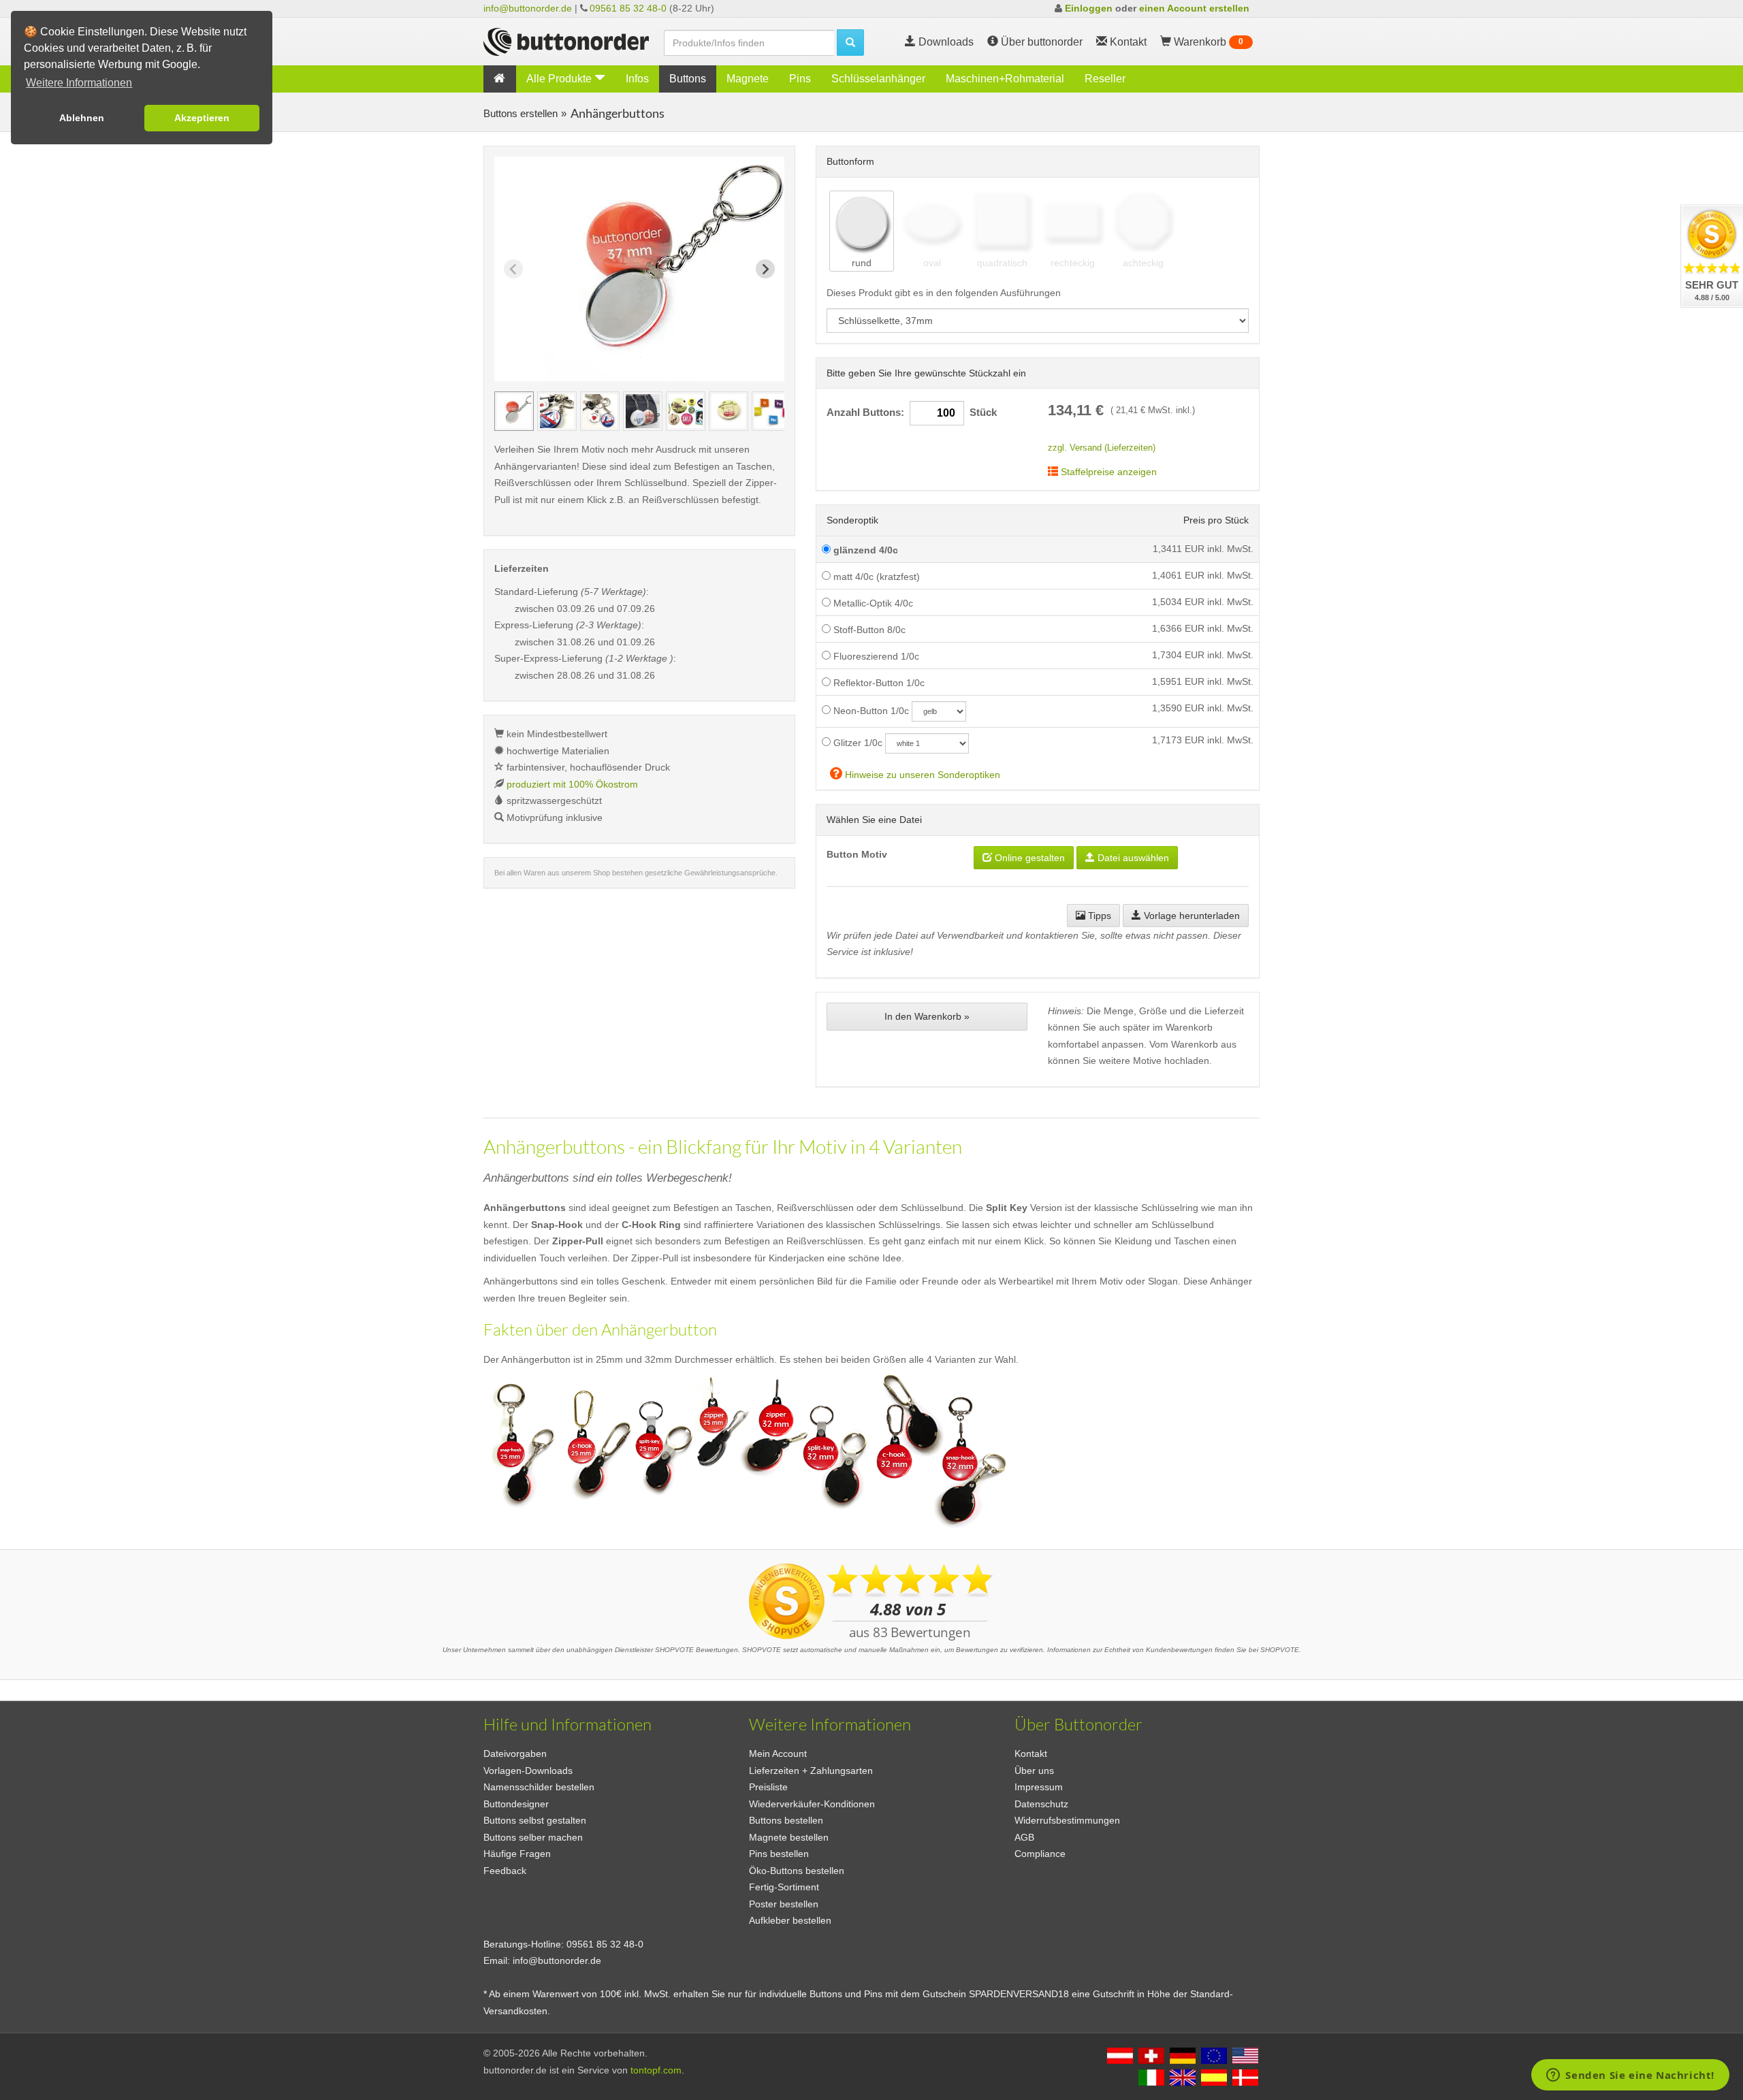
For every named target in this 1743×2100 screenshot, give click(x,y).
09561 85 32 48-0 (628, 8)
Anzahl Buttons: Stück (912, 413)
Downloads (945, 42)
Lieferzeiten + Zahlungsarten (811, 1771)
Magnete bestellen (789, 1837)
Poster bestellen (784, 1904)
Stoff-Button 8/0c (868, 630)
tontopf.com (656, 2070)
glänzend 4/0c (864, 550)
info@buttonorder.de (528, 8)
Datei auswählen (1132, 858)
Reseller (1105, 79)
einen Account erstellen (1194, 8)
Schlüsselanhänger (878, 79)
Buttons (688, 79)
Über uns (1034, 1771)
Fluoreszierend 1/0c (875, 656)
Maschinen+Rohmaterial (1005, 79)
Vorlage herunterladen (1190, 916)
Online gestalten (1028, 858)
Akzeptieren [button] (202, 118)
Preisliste (768, 1787)
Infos (637, 79)
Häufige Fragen (517, 1854)
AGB (1024, 1837)
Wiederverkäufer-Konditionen (812, 1804)
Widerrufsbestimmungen (1067, 1820)
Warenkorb (1207, 42)
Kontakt (1031, 1754)
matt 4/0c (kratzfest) (875, 577)
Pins (800, 79)
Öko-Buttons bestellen (797, 1871)
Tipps (1098, 916)
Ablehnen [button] (82, 118)
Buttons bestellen (786, 1820)
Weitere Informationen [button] (79, 83)
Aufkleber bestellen (790, 1920)
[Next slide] (765, 269)
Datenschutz (1041, 1804)
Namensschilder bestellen (539, 1787)
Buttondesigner (516, 1804)
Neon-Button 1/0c (870, 711)
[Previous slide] (513, 269)
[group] (514, 411)
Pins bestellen (779, 1854)
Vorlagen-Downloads (528, 1771)
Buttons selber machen (533, 1837)
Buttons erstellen (521, 113)
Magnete (748, 79)
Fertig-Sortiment (784, 1887)
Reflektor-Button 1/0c (878, 683)
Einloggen (1089, 8)
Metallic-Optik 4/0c (872, 603)
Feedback (505, 1871)
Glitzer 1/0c (857, 743)
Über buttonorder (1040, 42)
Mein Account (778, 1754)
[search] (850, 43)
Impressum (1039, 1787)
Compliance (1040, 1854)
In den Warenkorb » (927, 1016)
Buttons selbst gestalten (535, 1820)
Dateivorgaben (515, 1754)
